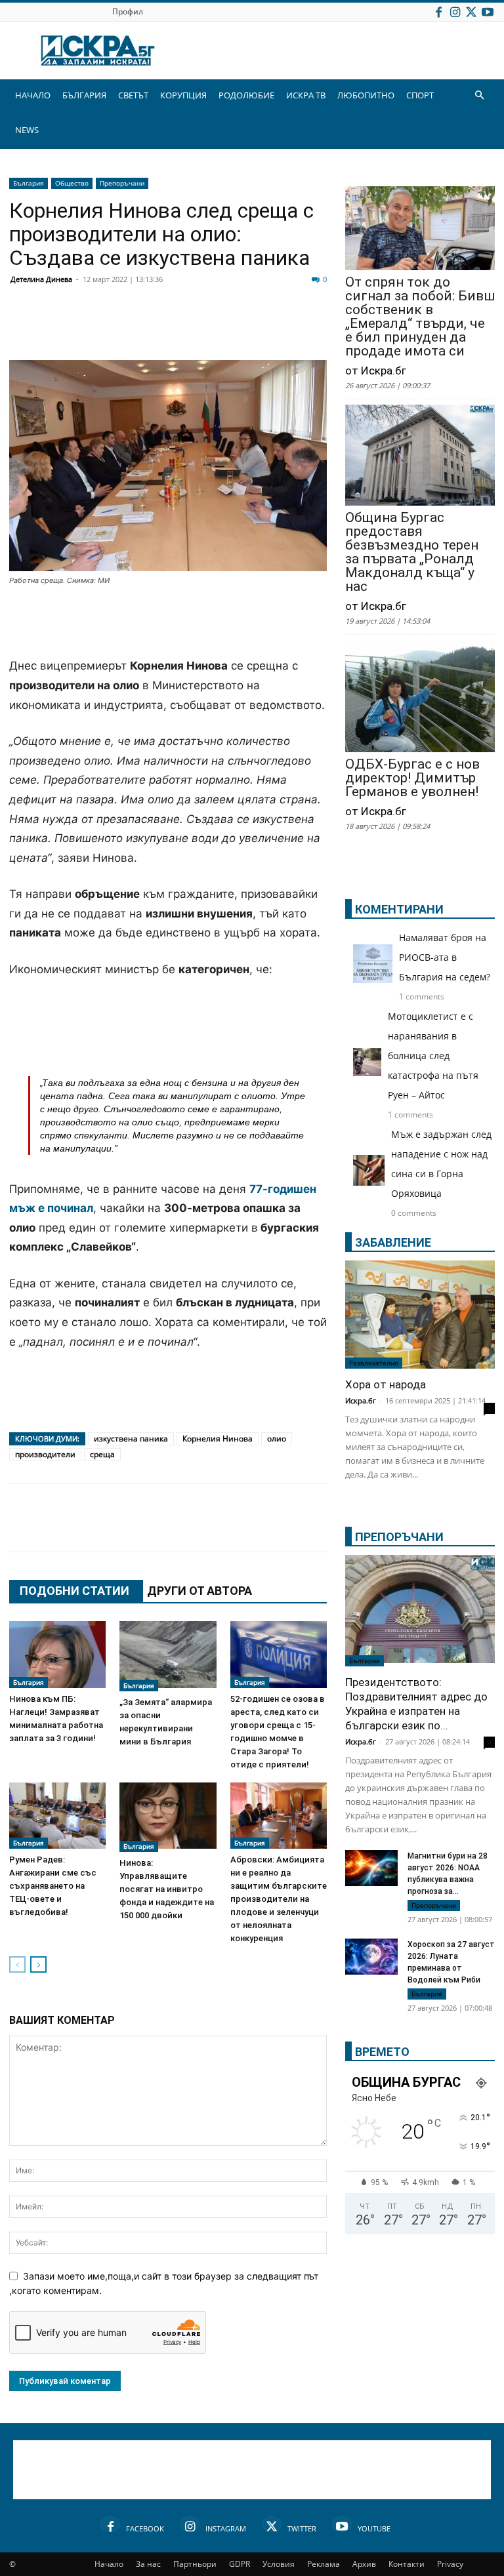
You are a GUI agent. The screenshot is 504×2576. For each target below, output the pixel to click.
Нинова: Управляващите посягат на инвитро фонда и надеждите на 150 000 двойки (167, 1889)
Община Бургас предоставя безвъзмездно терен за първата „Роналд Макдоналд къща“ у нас (412, 552)
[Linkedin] (151, 329)
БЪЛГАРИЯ (84, 95)
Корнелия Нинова (218, 1439)
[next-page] (38, 1964)
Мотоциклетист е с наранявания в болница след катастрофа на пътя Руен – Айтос (433, 1056)
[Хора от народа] (420, 1315)
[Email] (217, 329)
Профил (128, 11)
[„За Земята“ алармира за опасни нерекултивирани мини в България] (168, 1656)
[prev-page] (17, 1964)
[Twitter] (471, 11)
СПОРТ (420, 95)
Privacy (450, 2564)
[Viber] (282, 329)
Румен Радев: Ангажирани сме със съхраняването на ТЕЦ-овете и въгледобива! (53, 1886)
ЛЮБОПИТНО (366, 95)
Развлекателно (374, 1363)
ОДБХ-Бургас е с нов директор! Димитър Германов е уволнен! (412, 778)
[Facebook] (438, 11)
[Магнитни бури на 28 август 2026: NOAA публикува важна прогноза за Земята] (371, 1868)
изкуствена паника (131, 1439)
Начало (109, 2564)
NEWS (27, 130)
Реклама (324, 2564)
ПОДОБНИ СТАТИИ (74, 1591)
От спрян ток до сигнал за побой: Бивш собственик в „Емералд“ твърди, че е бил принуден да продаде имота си (420, 317)
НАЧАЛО (33, 95)
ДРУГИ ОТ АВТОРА (199, 1591)
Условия (279, 2564)
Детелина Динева (41, 279)
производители (45, 1454)
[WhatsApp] (249, 329)
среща (102, 1454)
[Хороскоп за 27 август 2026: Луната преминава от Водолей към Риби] (371, 1957)
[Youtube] (488, 11)
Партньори (195, 2564)
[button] (479, 95)
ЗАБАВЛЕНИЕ (393, 1242)
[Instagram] (455, 11)
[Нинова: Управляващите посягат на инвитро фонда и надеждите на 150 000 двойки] (168, 1817)
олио (277, 1439)
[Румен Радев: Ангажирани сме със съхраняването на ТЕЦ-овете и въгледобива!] (57, 1816)
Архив (364, 2564)
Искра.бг (361, 1400)
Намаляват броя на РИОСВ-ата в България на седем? (445, 957)
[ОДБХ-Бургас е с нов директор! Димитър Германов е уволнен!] (420, 697)
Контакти (407, 2564)
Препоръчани (122, 183)
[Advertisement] (168, 623)
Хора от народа (386, 1384)
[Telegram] (315, 329)
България (29, 183)
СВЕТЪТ (133, 95)
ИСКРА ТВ (306, 95)
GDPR (240, 2564)
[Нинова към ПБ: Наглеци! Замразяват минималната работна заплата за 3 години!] (57, 1654)
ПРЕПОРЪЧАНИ (399, 1537)
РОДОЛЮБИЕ (246, 95)
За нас (148, 2564)
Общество (72, 183)
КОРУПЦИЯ (183, 95)
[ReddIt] (184, 329)
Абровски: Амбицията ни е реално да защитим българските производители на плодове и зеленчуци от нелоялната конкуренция (279, 1899)
